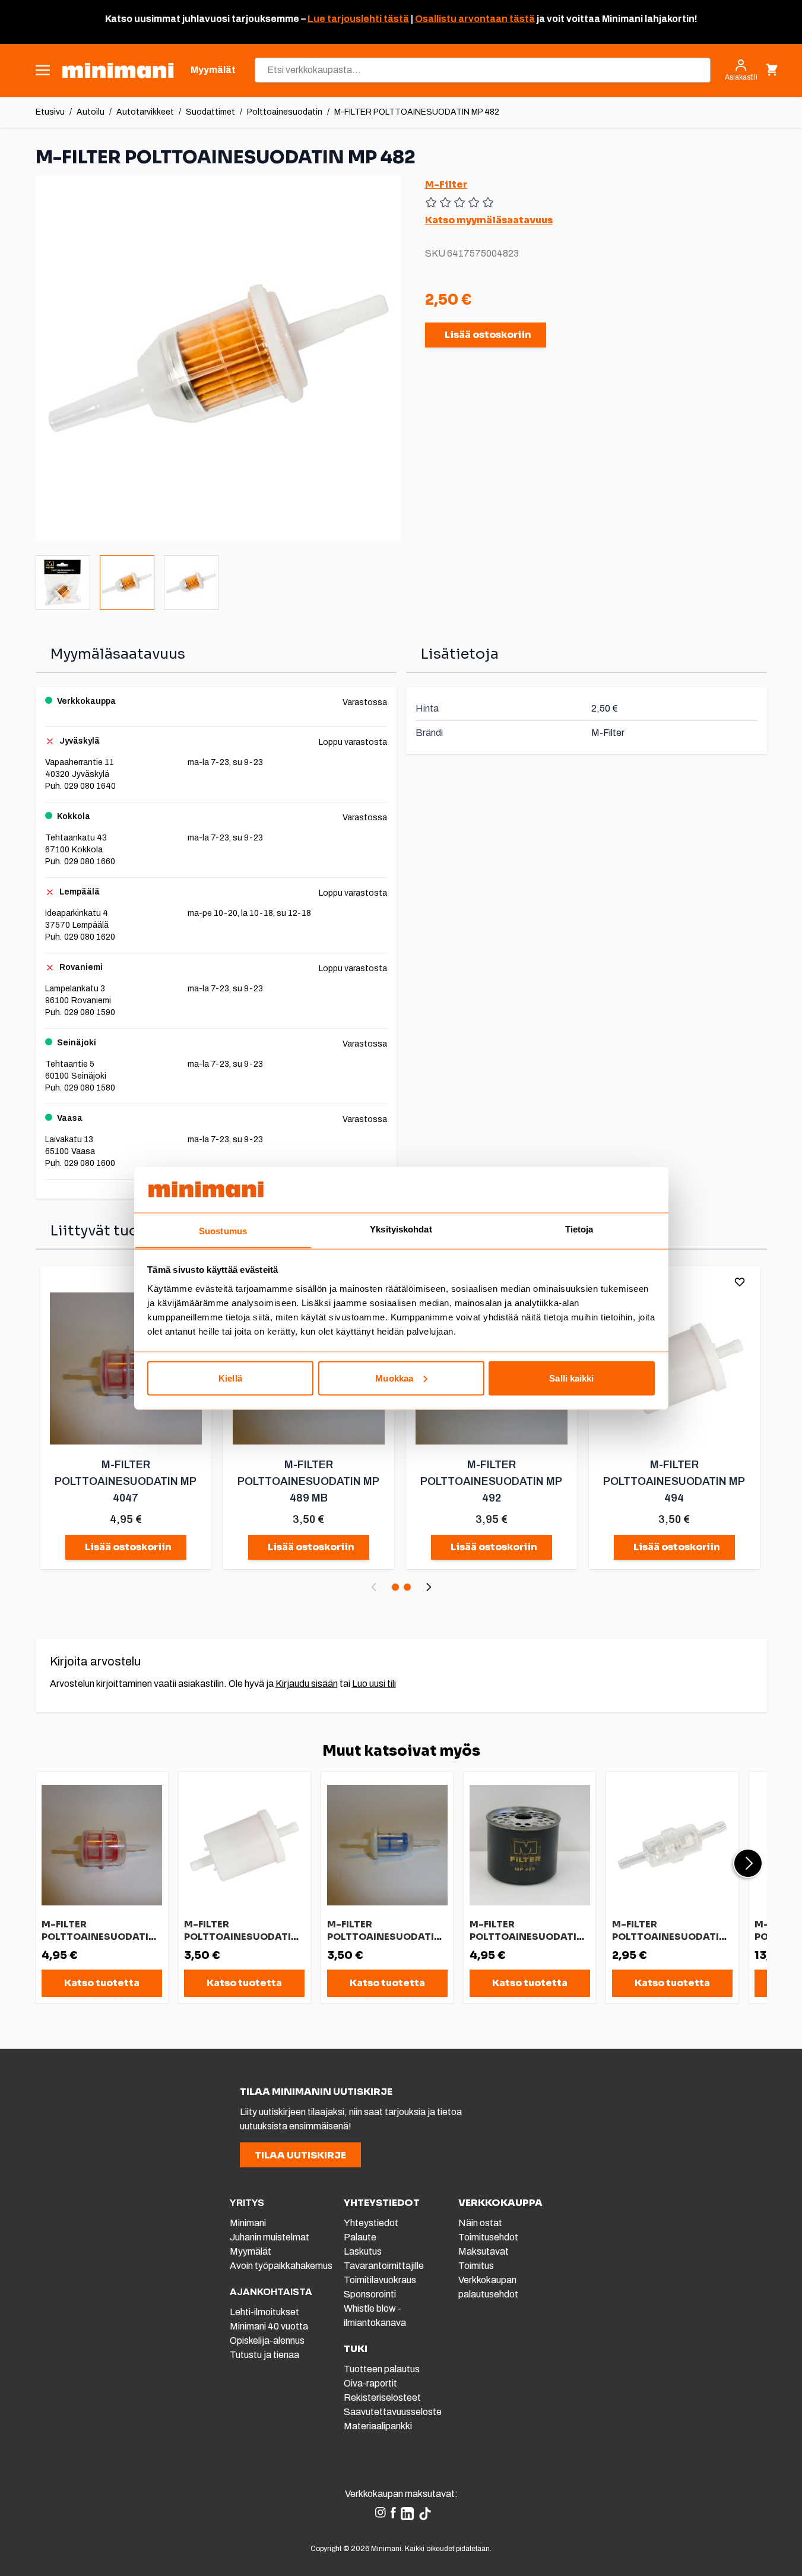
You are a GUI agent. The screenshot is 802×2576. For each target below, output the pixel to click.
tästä (395, 19)
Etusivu (50, 112)
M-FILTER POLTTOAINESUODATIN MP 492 (491, 1481)
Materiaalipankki (378, 2426)
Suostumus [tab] (223, 1230)
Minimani (248, 2223)
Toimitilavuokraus (380, 2280)
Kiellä (230, 1378)
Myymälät (251, 2251)
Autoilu (91, 112)
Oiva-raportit (370, 2383)
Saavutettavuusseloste (393, 2412)
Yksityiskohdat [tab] (401, 1229)
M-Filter (446, 184)
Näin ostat (480, 2223)
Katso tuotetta (102, 1983)
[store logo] (118, 70)
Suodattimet (210, 112)
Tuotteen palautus (383, 2369)
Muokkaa (394, 1378)
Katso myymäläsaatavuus (489, 220)
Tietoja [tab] (579, 1229)
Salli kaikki (571, 1378)
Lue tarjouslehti (345, 19)
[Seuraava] (429, 1587)
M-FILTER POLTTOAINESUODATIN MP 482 (417, 112)
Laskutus (363, 2251)
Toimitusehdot (488, 2237)
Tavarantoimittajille (384, 2266)
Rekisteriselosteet (382, 2398)
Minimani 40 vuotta (269, 2326)
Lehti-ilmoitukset (264, 2312)
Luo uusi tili (374, 1684)
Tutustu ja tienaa (264, 2355)
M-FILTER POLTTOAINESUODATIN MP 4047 (126, 1481)
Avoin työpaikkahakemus (281, 2266)
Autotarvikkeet (145, 112)
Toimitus (476, 2266)
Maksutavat (484, 2251)
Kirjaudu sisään (307, 1684)
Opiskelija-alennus (267, 2340)
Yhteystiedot (371, 2223)
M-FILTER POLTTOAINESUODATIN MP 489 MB (308, 1481)
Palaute (360, 2237)
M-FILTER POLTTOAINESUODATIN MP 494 (674, 1481)
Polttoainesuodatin (285, 112)
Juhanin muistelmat (270, 2237)
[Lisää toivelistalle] (740, 1282)
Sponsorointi (370, 2294)
